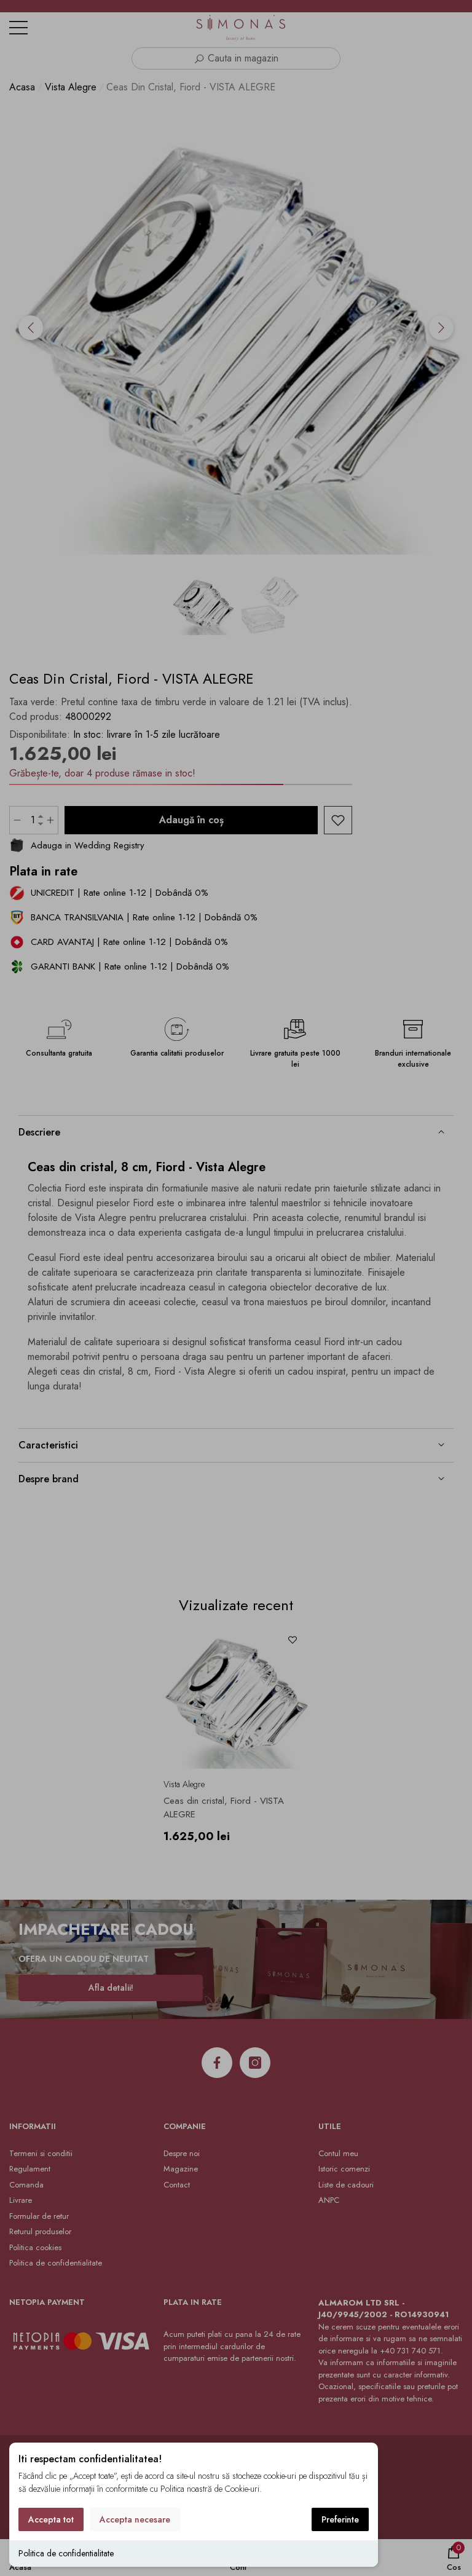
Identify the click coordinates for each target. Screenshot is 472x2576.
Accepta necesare (135, 2519)
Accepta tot (51, 2519)
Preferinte (340, 2519)
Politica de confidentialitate (66, 2553)
